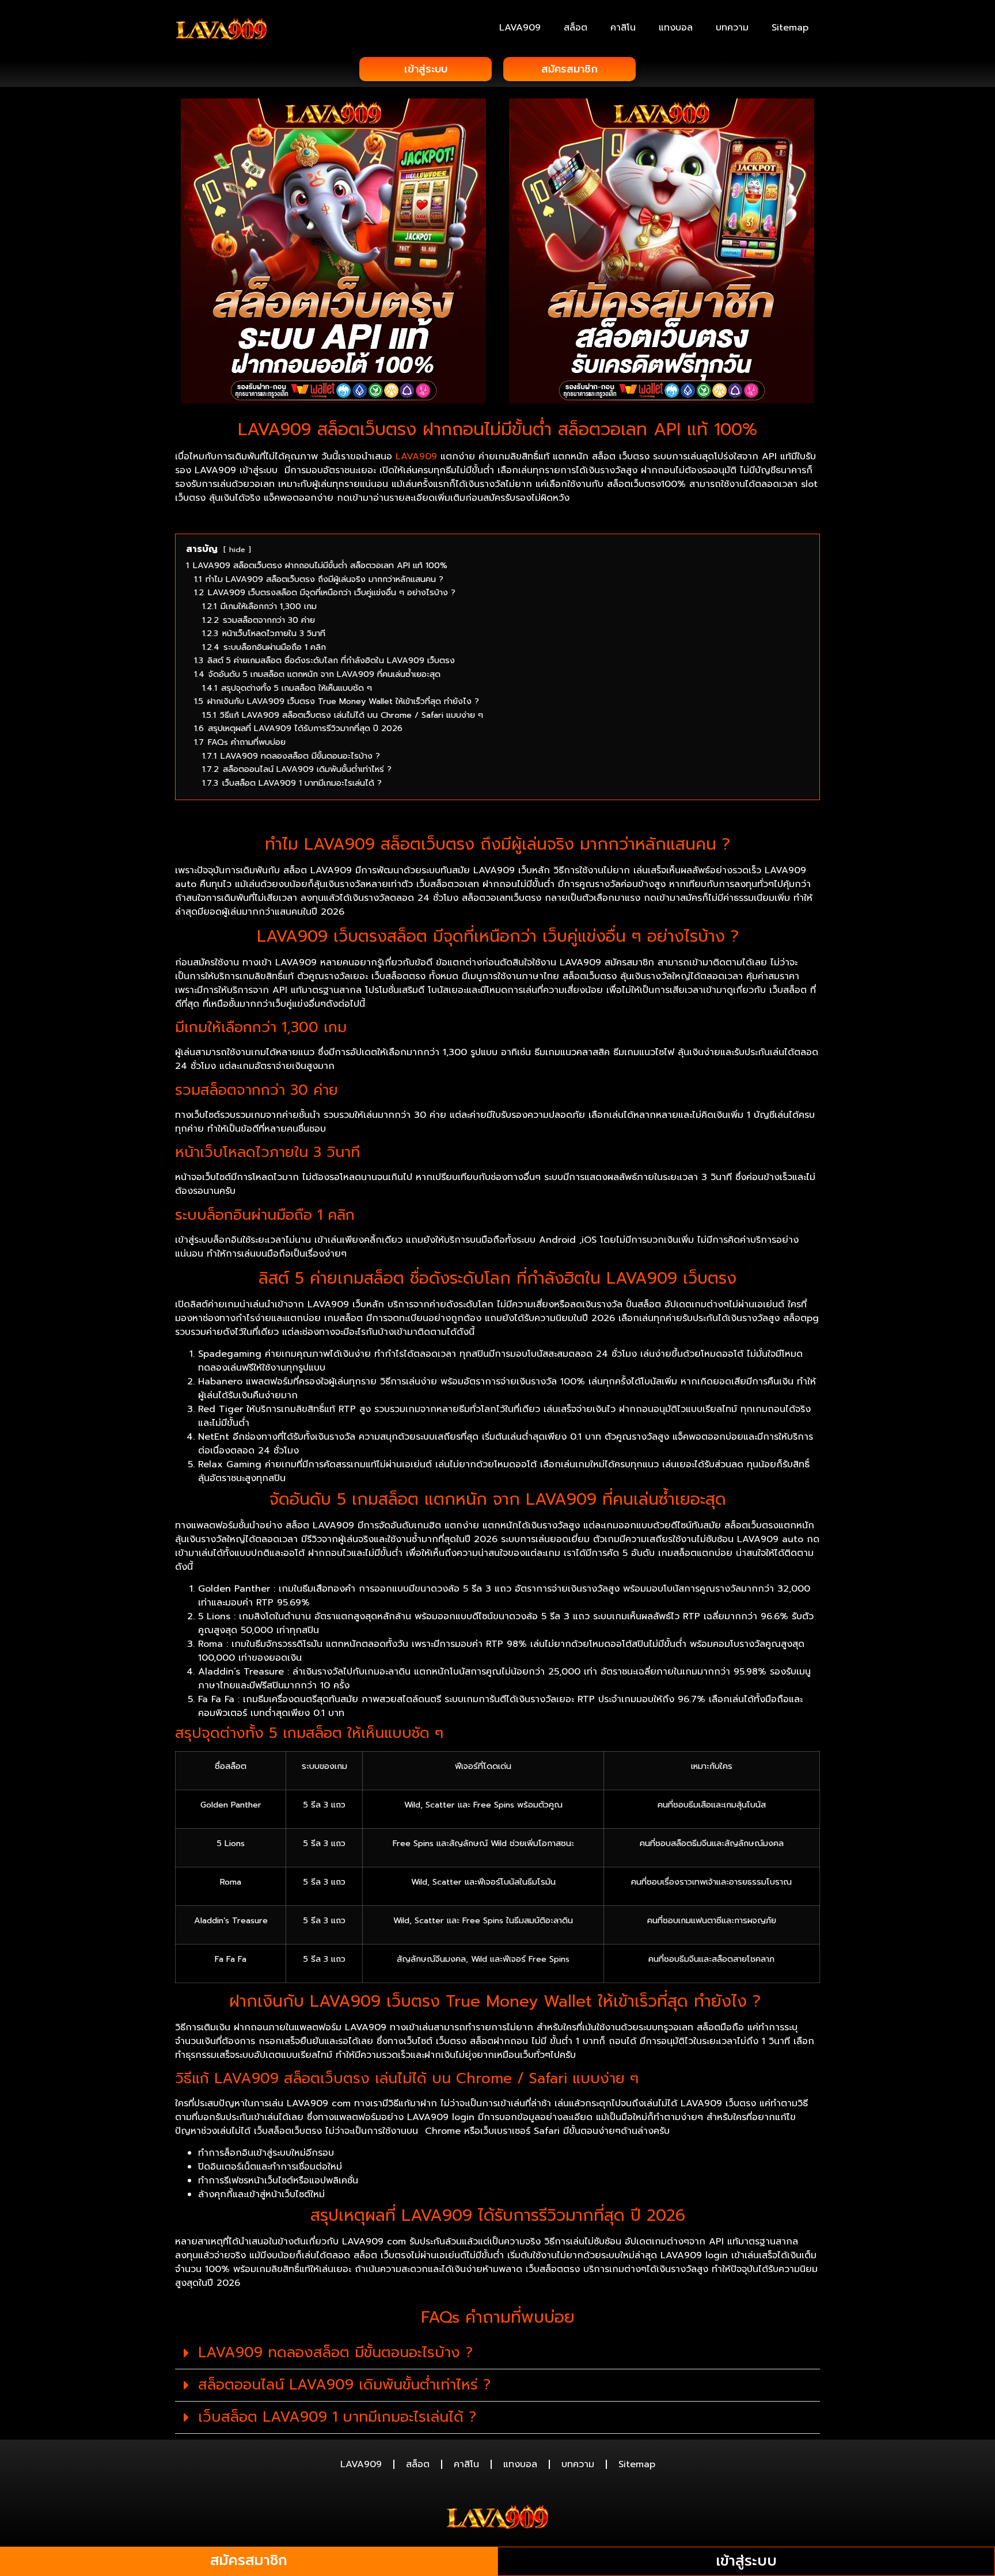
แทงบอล (676, 28)
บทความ (732, 28)
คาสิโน (623, 28)
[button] (498, 2353)
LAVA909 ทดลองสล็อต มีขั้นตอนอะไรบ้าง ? (335, 2353)
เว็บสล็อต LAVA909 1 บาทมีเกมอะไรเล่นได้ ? (337, 2417)
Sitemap (790, 28)
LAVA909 (520, 28)
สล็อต (576, 28)
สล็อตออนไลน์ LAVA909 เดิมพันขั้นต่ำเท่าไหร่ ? (344, 2385)
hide (237, 549)
